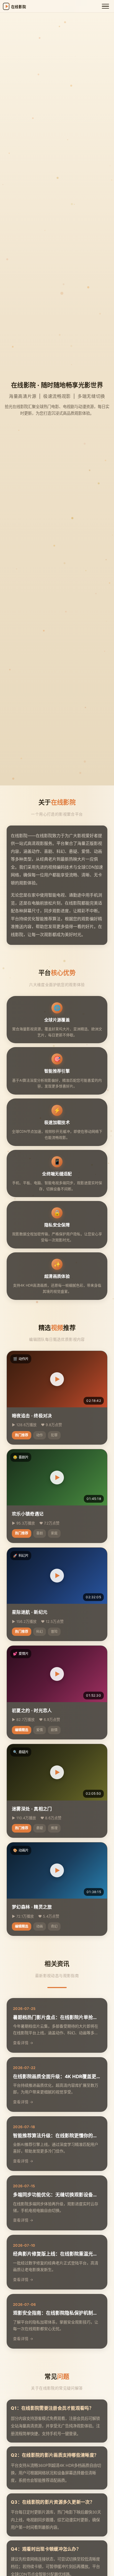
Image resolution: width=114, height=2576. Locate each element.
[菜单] (105, 6)
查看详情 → (23, 2043)
